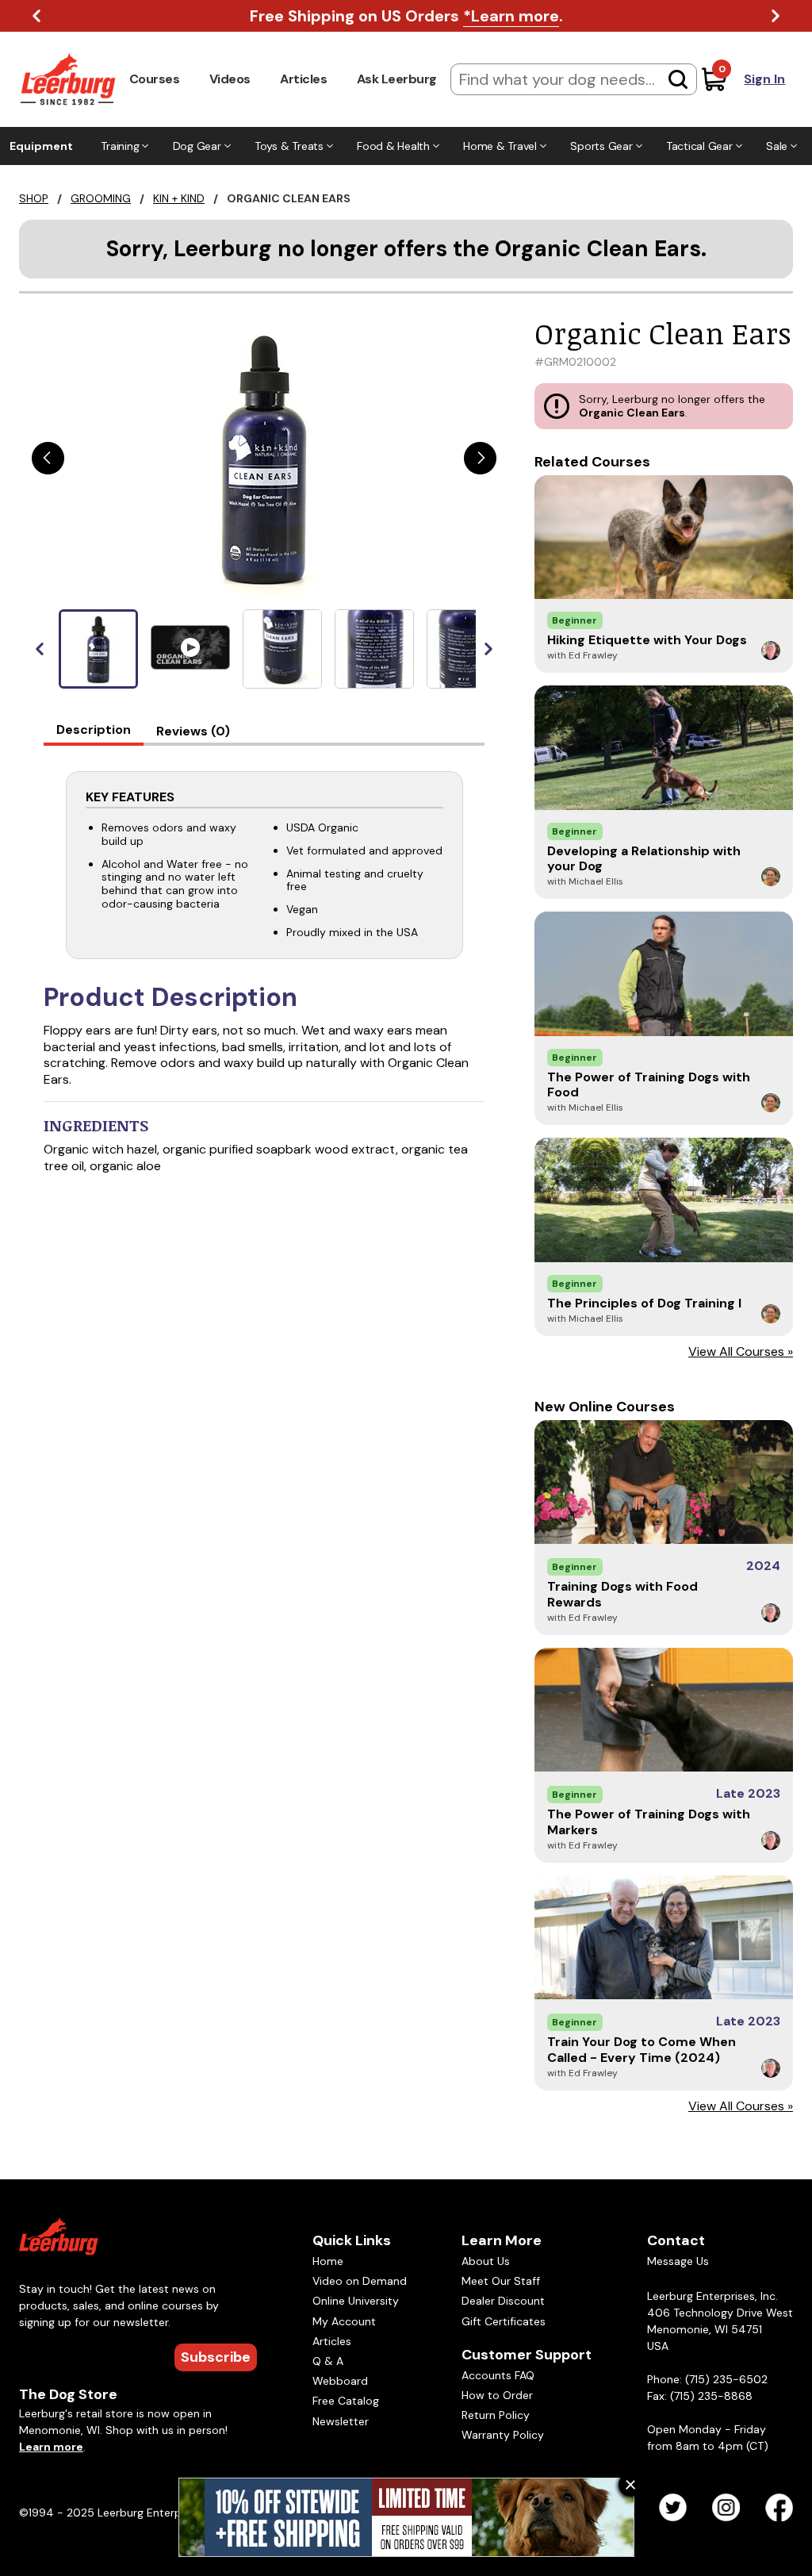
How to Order (497, 2395)
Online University (356, 2301)
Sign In (764, 79)
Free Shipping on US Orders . (406, 16)
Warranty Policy (503, 2435)
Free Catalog (346, 2401)
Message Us (678, 2261)
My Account (344, 2321)
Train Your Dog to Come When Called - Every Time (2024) (642, 2049)
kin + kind (179, 198)
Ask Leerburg (397, 79)
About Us (486, 2261)
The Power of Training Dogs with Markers (649, 1822)
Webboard (340, 2381)
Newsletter (341, 2421)
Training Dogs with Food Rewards (622, 1594)
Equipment (41, 146)
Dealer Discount (503, 2301)
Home (328, 2261)
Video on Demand (360, 2281)
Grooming (101, 198)
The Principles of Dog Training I (644, 1303)
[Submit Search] (678, 79)
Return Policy (496, 2415)
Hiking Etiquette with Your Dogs (647, 640)
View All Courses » (741, 1351)
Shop (34, 198)
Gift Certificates (504, 2321)
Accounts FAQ (498, 2375)
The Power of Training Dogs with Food (649, 1085)
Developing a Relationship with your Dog (644, 858)
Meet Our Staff (501, 2281)
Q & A (328, 2361)
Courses (155, 79)
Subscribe (216, 2357)
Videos (230, 79)
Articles (303, 79)
